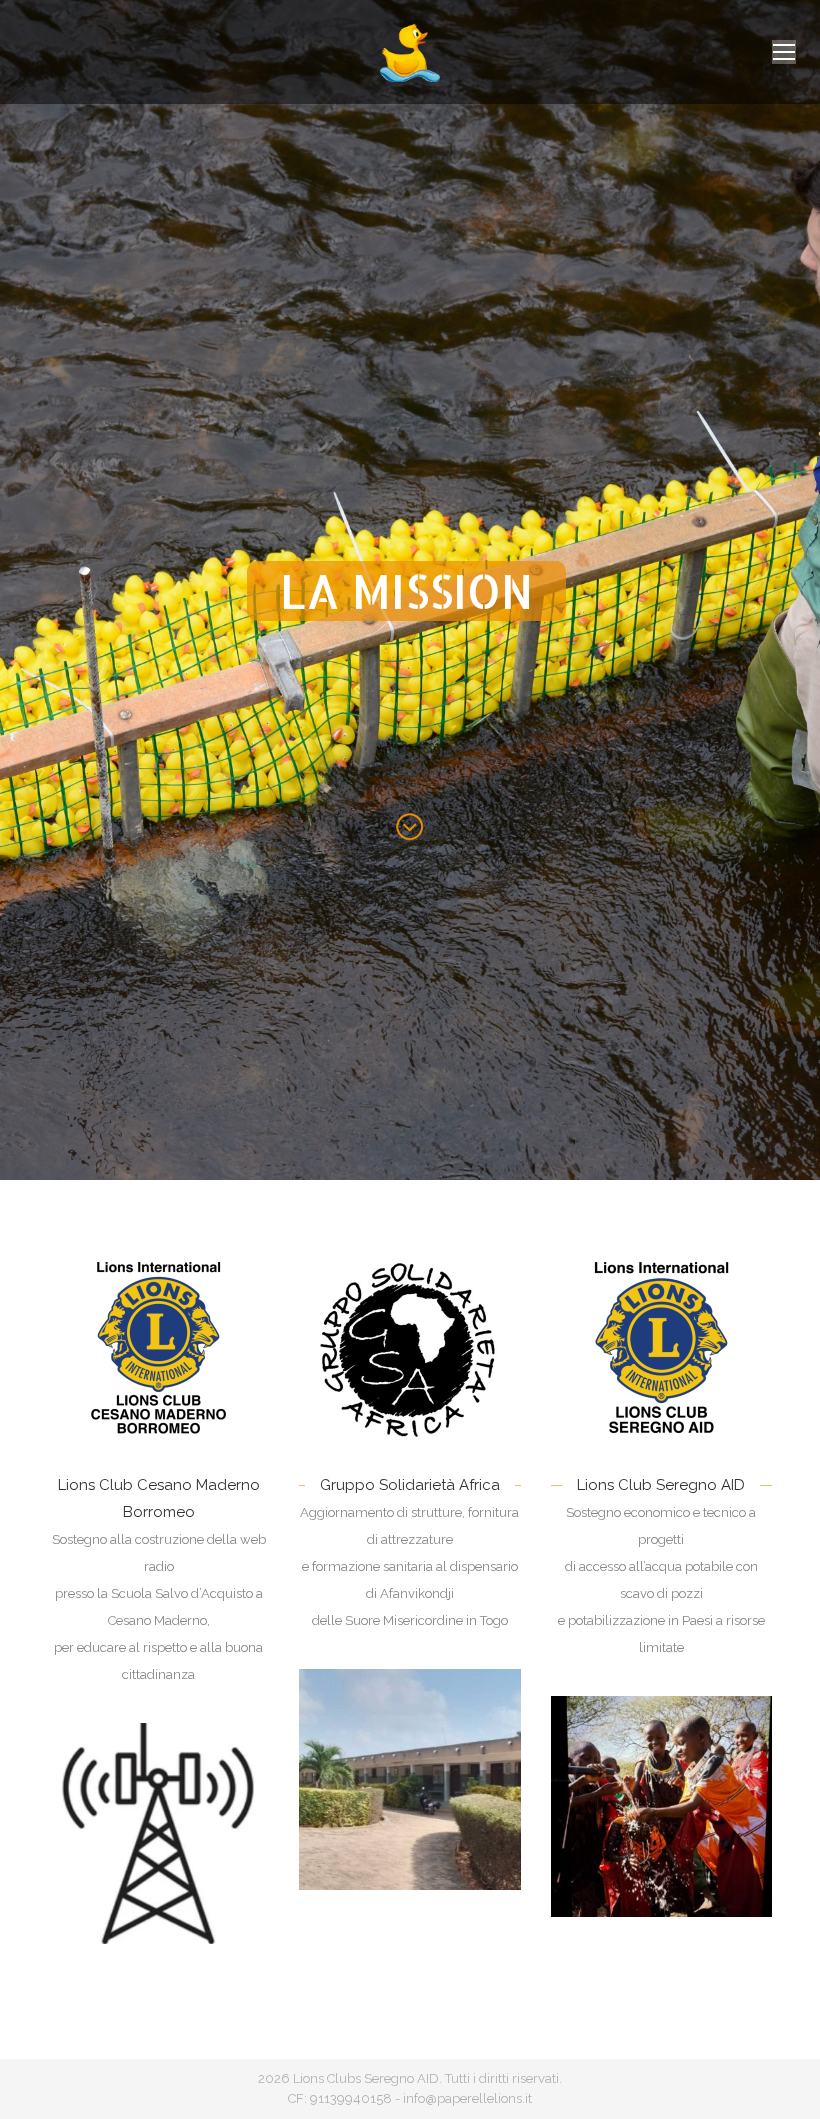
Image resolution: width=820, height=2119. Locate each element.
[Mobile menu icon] (784, 52)
